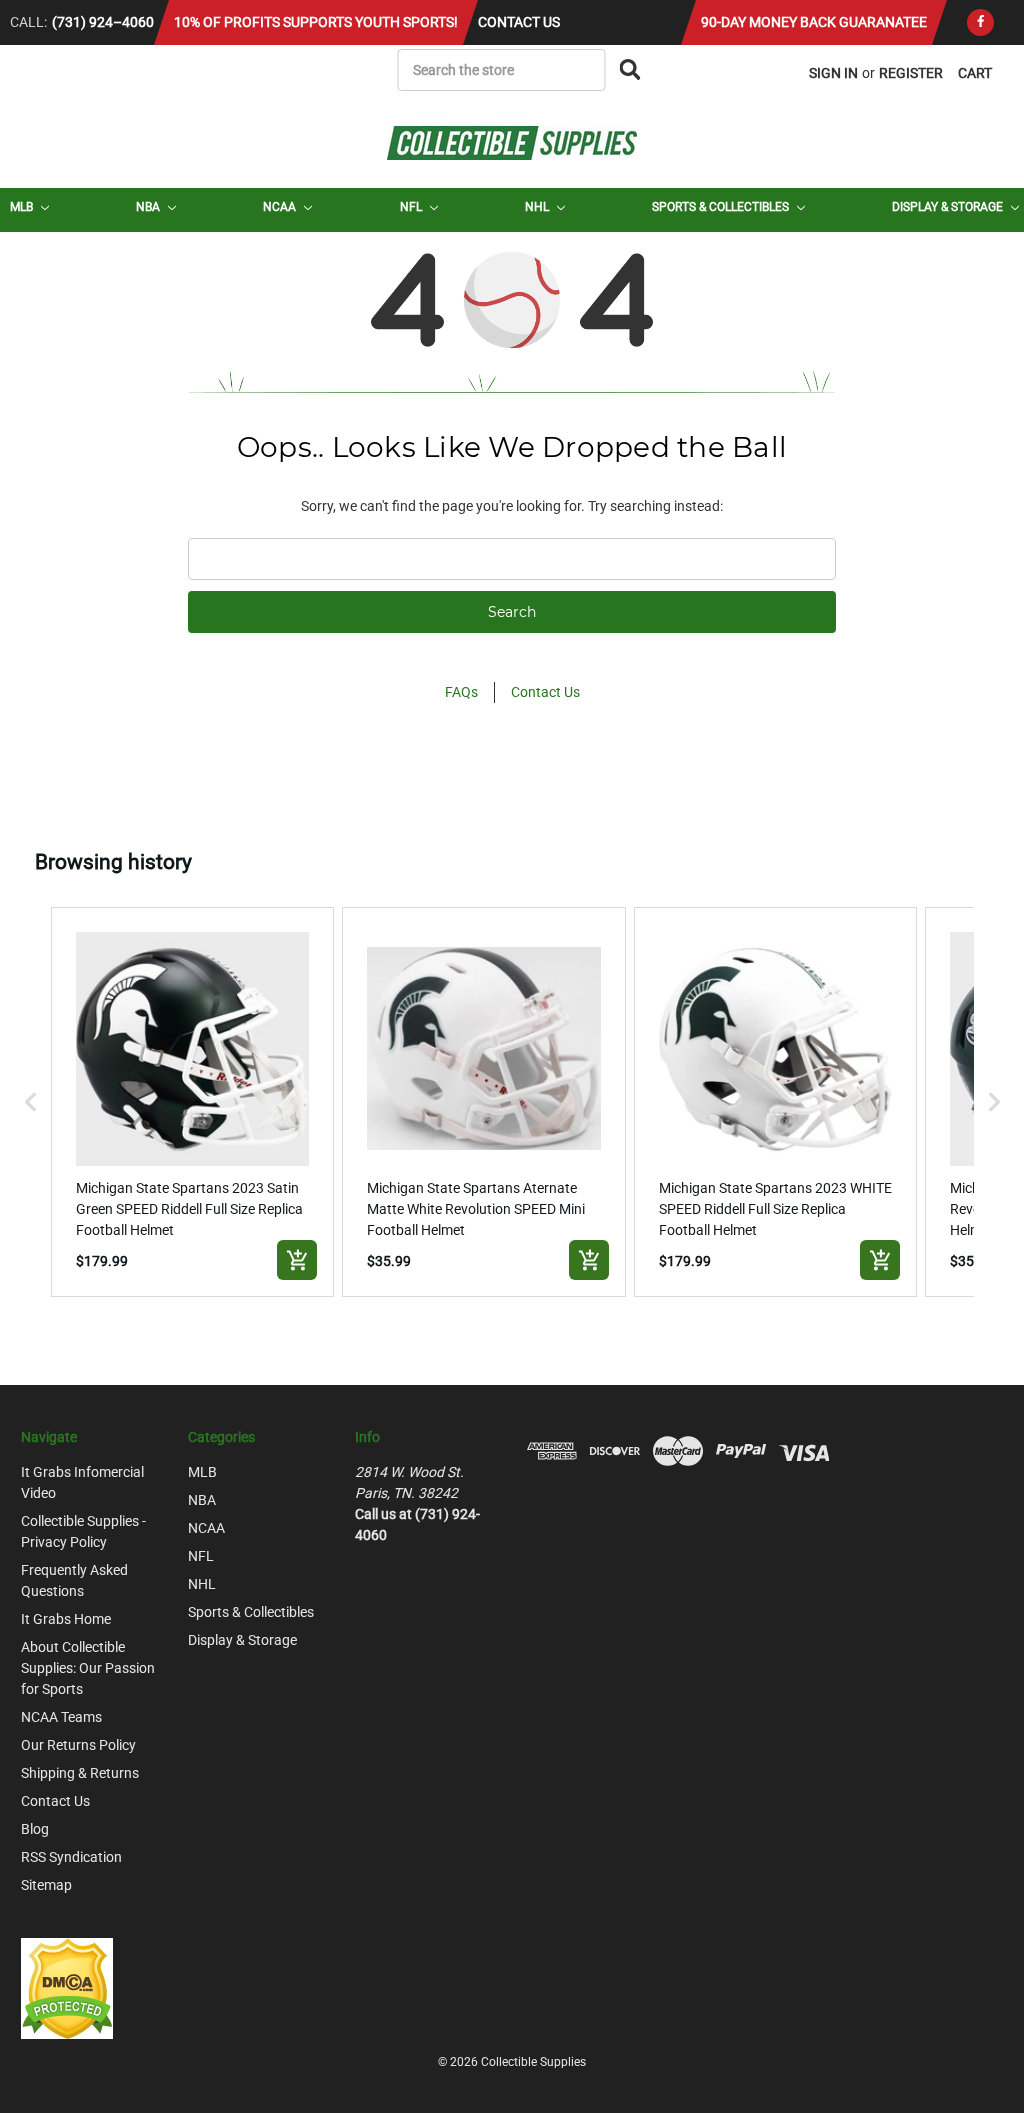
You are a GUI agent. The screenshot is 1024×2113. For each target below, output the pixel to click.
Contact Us (519, 22)
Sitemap (46, 1885)
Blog (35, 1829)
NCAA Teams (61, 1717)
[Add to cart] (297, 1260)
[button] (31, 1102)
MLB (23, 207)
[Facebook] (980, 22)
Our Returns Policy (78, 1745)
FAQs (461, 692)
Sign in (833, 73)
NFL (412, 207)
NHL (538, 207)
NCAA (281, 207)
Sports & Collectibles (722, 207)
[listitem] (193, 1102)
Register (911, 73)
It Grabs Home (66, 1619)
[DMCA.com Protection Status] (67, 1987)
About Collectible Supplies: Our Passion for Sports (88, 1668)
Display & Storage (949, 207)
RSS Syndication (71, 1857)
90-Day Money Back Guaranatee (814, 22)
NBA (149, 207)
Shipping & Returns (80, 1773)
